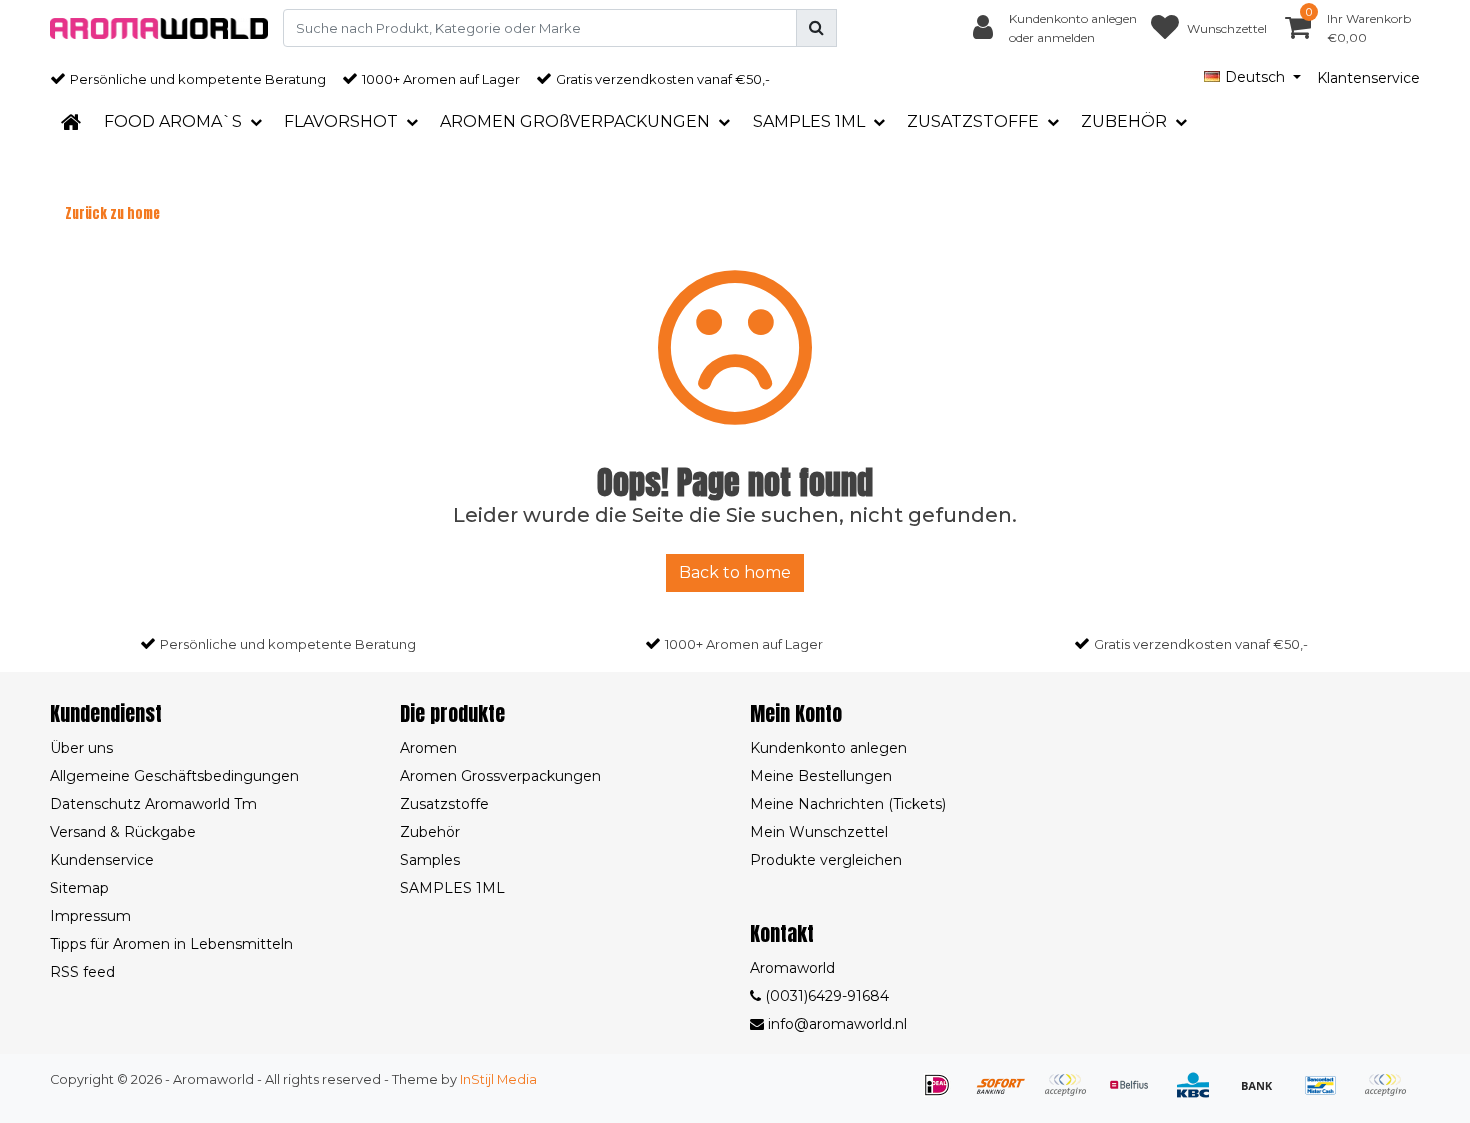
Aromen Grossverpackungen (500, 776)
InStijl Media (498, 1079)
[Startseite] (71, 122)
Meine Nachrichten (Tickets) (848, 804)
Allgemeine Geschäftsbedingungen (174, 776)
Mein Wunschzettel (819, 832)
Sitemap (79, 888)
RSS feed (82, 972)
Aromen (428, 748)
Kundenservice (102, 860)
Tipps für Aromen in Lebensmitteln (171, 944)
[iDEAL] (944, 1094)
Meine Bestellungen (821, 776)
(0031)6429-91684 (825, 996)
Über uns (81, 748)
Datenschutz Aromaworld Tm (153, 804)
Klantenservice (1368, 78)
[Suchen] (816, 28)
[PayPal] (1390, 1094)
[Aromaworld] (159, 28)
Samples (430, 860)
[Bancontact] (1328, 1094)
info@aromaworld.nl (837, 1024)
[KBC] (1200, 1094)
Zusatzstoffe (444, 804)
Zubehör (430, 832)
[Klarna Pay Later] (1072, 1094)
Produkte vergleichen (826, 860)
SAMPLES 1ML (452, 888)
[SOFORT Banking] (1008, 1094)
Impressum (90, 916)
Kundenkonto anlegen (828, 748)
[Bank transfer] (1264, 1094)
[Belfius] (1136, 1094)
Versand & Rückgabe (123, 832)
